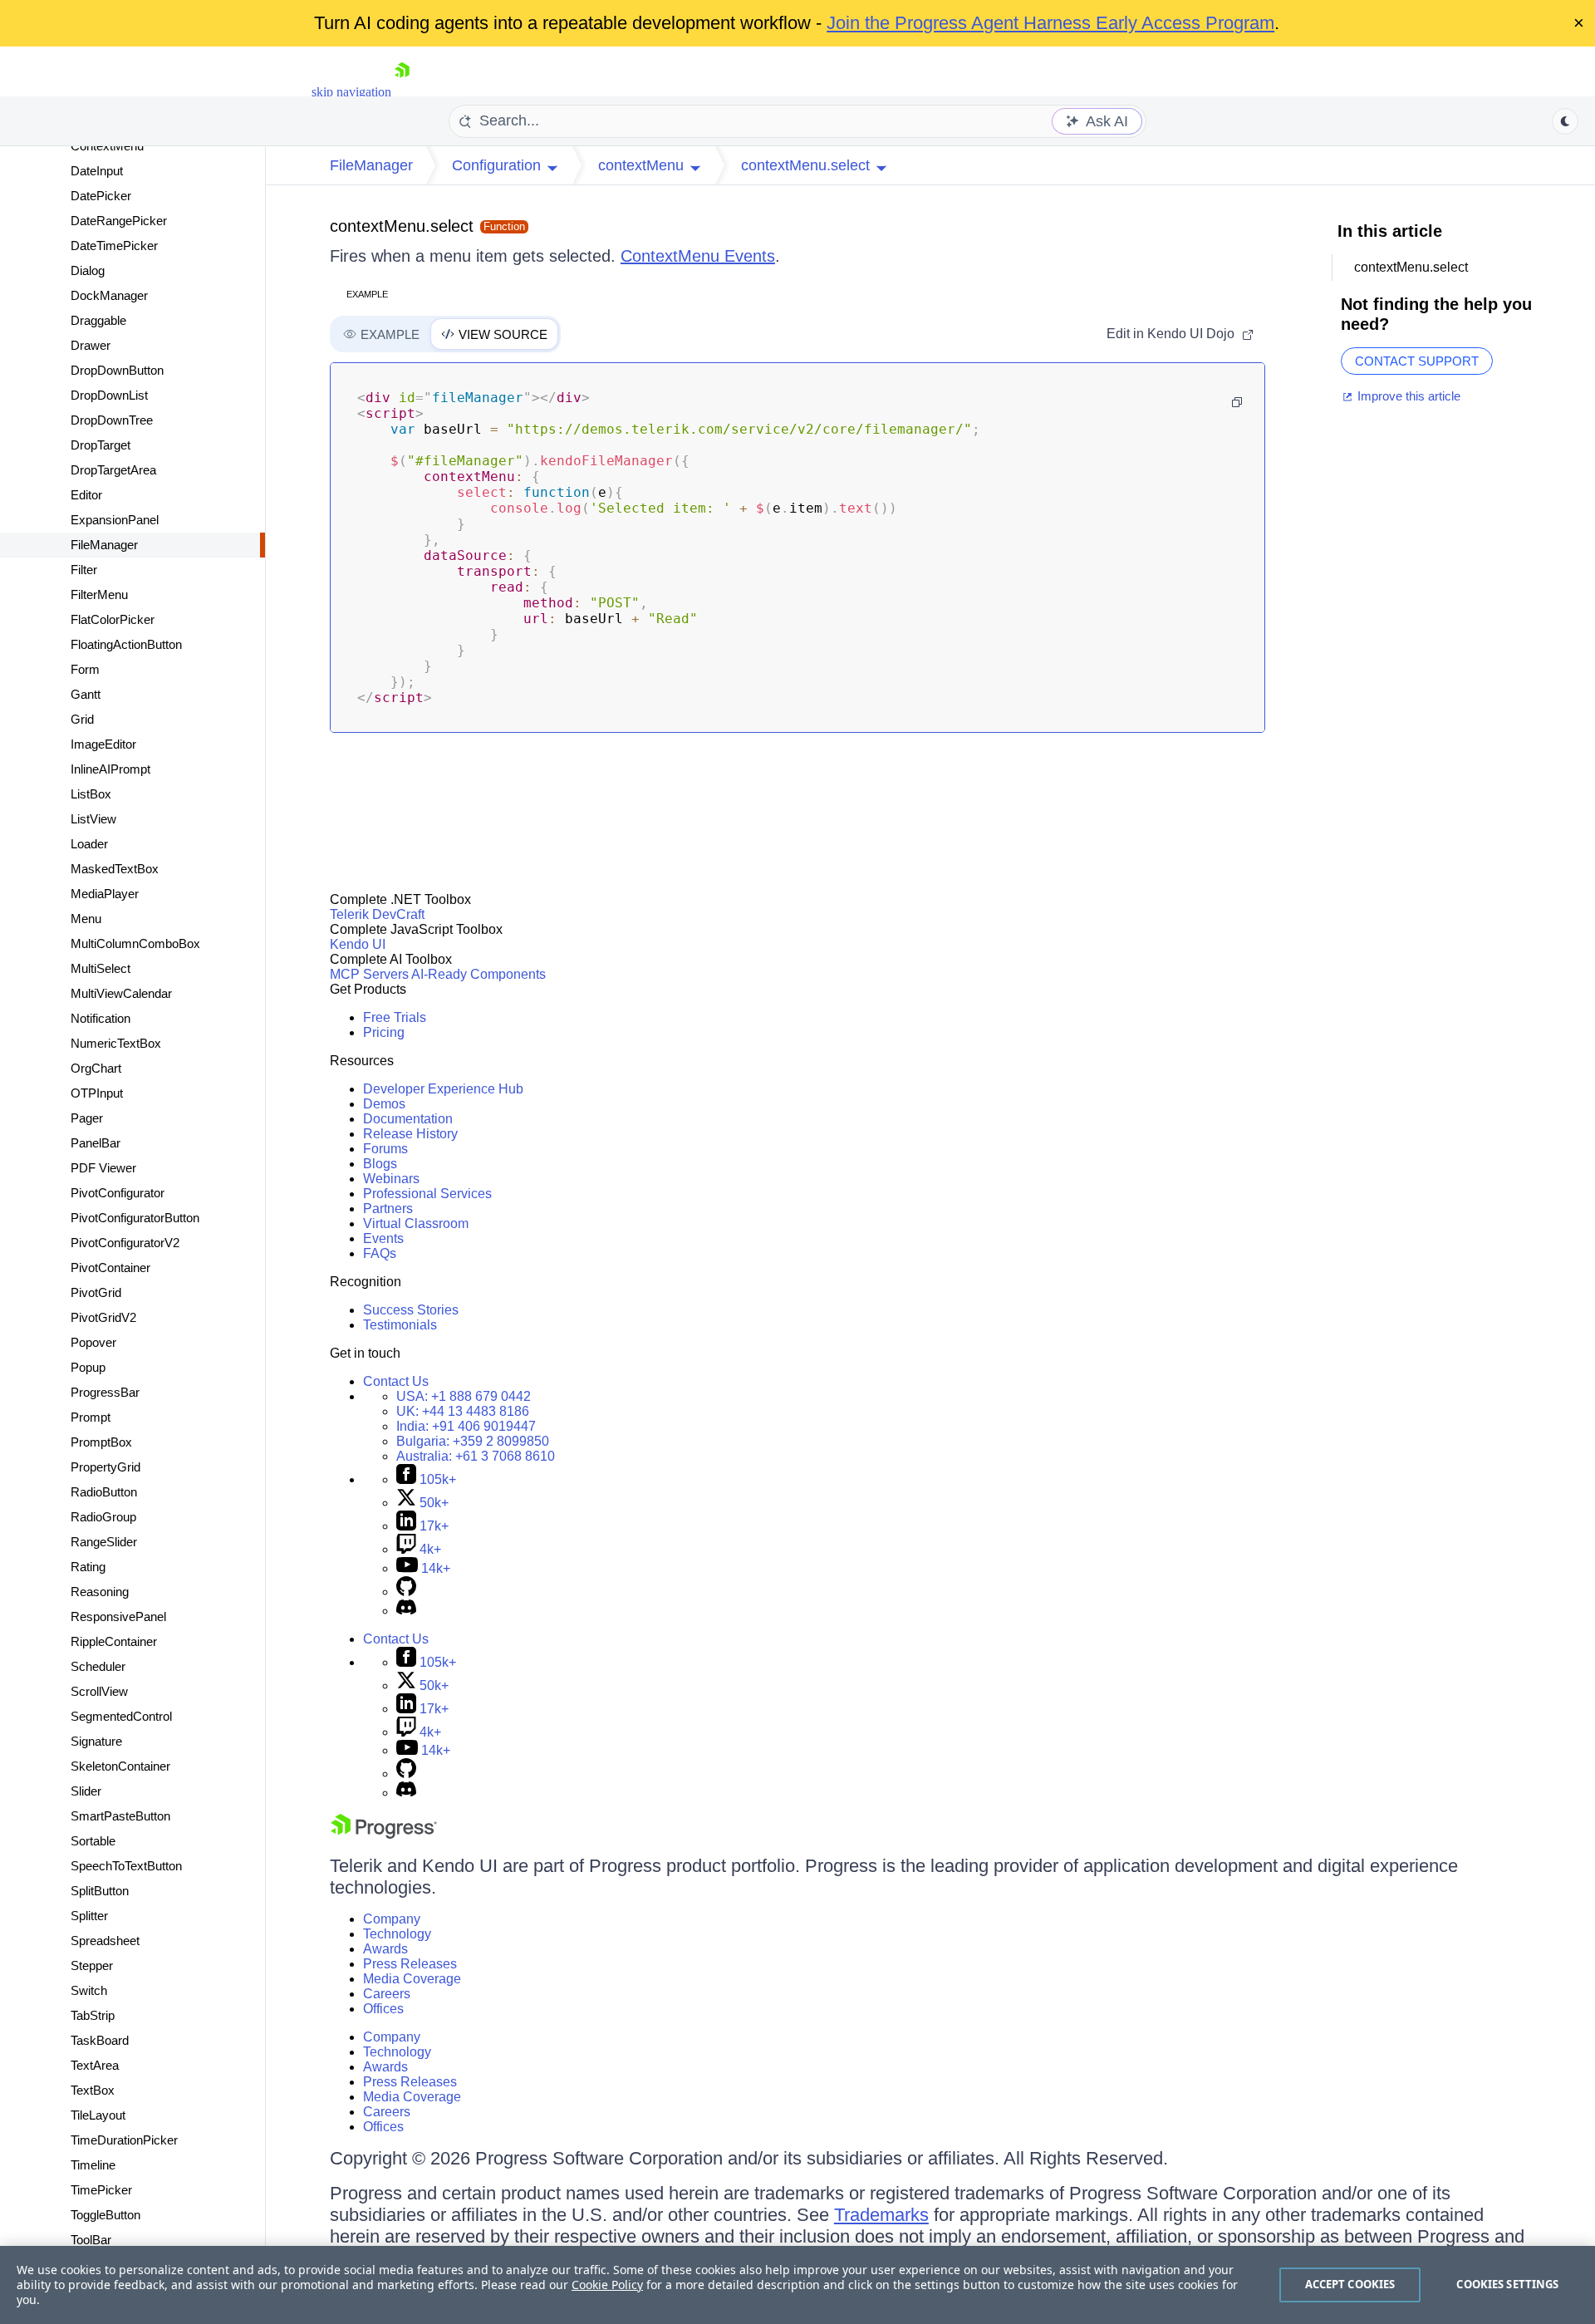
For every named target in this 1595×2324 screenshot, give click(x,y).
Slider (86, 1791)
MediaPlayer (105, 894)
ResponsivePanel (118, 1616)
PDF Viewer (103, 1168)
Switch (89, 1990)
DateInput (97, 171)
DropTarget (101, 445)
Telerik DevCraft (377, 914)
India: (466, 1426)
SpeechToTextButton (126, 1866)
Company (392, 1919)
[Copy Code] (1237, 402)
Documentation (408, 1119)
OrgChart (96, 1068)
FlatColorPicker (113, 619)
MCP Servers (369, 974)
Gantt (86, 694)
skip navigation (351, 92)
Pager (87, 1118)
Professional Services (427, 1194)
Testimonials (400, 1325)
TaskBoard (100, 2040)
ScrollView (99, 1691)
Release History (410, 1134)
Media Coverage (412, 1979)
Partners (388, 1209)
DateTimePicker (114, 246)
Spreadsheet (105, 1941)
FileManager (104, 545)
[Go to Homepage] (402, 92)
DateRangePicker (119, 221)
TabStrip (93, 2015)
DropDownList (109, 395)
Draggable (98, 320)
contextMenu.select (402, 226)
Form (85, 669)
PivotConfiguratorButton (135, 1218)
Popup (88, 1367)
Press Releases (410, 1964)
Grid (82, 719)
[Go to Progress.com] (384, 1834)
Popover (93, 1342)
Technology (397, 1934)
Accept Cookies (1350, 2284)
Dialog (88, 270)
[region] (797, 2285)
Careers (387, 1994)
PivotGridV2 (103, 1317)
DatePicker (101, 196)
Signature (96, 1741)
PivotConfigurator (118, 1193)
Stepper (92, 1965)
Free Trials (395, 1017)
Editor (86, 495)
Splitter (89, 1916)
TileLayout (98, 2115)
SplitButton (100, 1891)
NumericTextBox (116, 1043)
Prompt (91, 1417)
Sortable (93, 1841)
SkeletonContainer (120, 1766)
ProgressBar (105, 1392)
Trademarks (881, 2215)
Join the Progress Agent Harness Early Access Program (1050, 23)
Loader (89, 844)
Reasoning (100, 1592)
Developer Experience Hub (443, 1089)
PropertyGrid (106, 1467)
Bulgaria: (473, 1441)
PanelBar (96, 1143)
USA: (464, 1396)
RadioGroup (103, 1517)
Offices (383, 2009)
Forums (385, 1149)
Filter (84, 570)
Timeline (93, 2165)
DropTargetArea (113, 470)
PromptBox (101, 1442)
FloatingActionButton (126, 644)
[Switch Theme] (1565, 121)
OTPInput (97, 1093)
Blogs (380, 1164)
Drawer (91, 345)
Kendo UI (358, 944)
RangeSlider (104, 1542)
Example (367, 294)
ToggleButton (106, 2215)
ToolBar (91, 2240)
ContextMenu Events (698, 256)
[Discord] (406, 1611)
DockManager (109, 295)
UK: (463, 1411)
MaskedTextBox (115, 869)
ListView (93, 819)
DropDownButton (117, 370)
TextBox (93, 2090)
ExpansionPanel (115, 520)
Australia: (476, 1456)
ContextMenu (107, 146)
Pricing (384, 1032)
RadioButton (104, 1492)
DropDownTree (112, 420)
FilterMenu (99, 595)
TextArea (95, 2065)
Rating (88, 1567)
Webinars (391, 1179)
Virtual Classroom (416, 1223)
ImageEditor (103, 744)
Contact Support (1417, 361)
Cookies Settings (1507, 2284)
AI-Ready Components (478, 974)
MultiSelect (101, 968)
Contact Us (396, 1381)
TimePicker (101, 2190)
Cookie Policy (607, 2285)
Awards (385, 1949)
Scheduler (98, 1666)
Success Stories (411, 1310)
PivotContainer (110, 1268)
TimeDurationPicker (124, 2140)
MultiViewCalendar (121, 993)
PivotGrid (96, 1292)
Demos (384, 1104)
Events (383, 1238)
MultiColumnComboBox (135, 943)
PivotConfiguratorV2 (125, 1243)
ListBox (91, 794)
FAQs (380, 1253)
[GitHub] (406, 1592)
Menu (86, 919)
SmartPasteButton (120, 1816)
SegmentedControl (121, 1716)
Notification (101, 1018)
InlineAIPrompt (110, 769)
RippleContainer (114, 1641)
